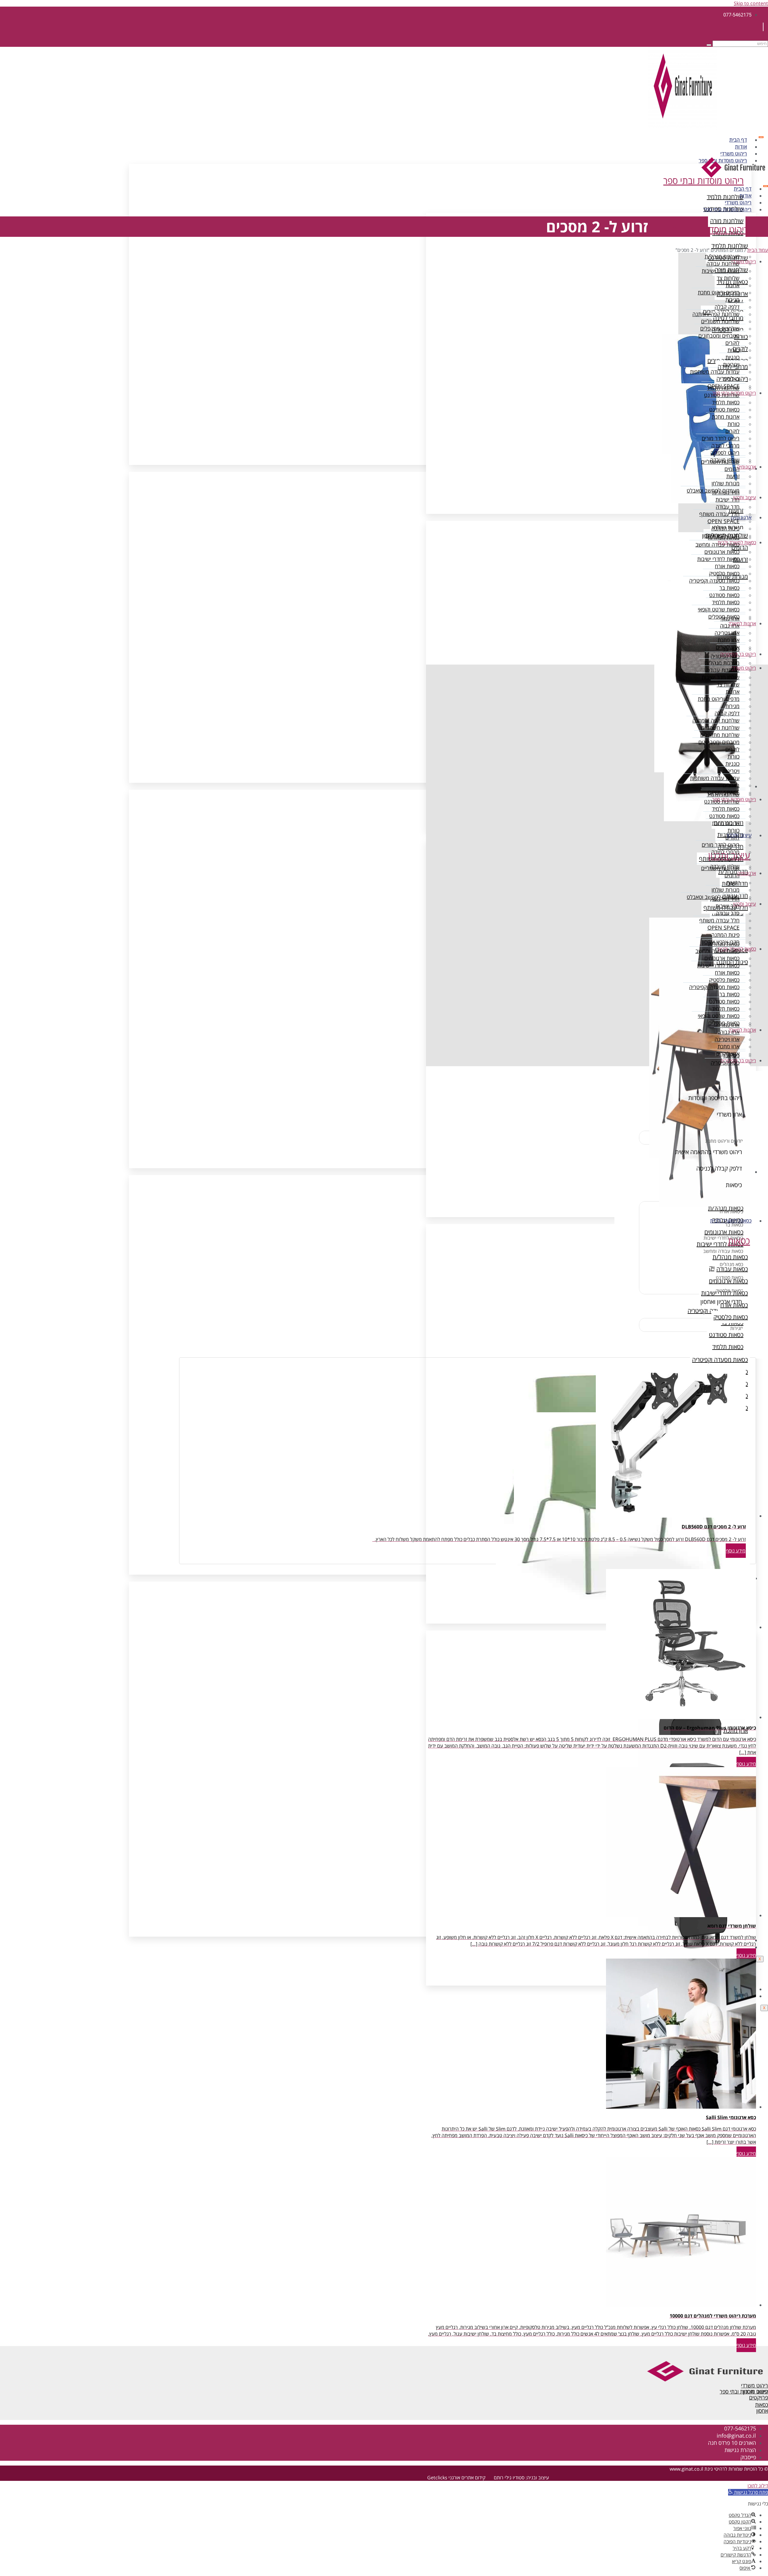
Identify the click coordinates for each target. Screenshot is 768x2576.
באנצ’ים (731, 379)
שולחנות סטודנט (722, 395)
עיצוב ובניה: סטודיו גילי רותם (521, 2478)
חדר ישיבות (727, 499)
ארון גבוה (730, 626)
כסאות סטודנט (724, 409)
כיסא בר (731, 649)
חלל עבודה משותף (719, 514)
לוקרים (732, 343)
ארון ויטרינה (727, 633)
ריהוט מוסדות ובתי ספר (727, 209)
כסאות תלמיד (726, 402)
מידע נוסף (736, 1551)
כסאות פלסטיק (724, 573)
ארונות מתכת (726, 417)
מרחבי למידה (725, 445)
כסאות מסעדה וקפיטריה (714, 581)
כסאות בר (729, 588)
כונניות (732, 357)
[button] (748, 2492)
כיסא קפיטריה (725, 656)
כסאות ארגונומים (722, 552)
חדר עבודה (728, 507)
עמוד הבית (758, 250)
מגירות (732, 300)
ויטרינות (731, 364)
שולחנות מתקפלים (720, 328)
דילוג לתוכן (758, 2486)
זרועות (733, 476)
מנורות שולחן (726, 483)
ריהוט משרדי (734, 154)
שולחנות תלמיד (723, 388)
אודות (741, 147)
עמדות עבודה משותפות (715, 372)
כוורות (733, 350)
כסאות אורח (727, 566)
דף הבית (738, 140)
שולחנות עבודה (723, 264)
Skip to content (751, 3)
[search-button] (709, 45)
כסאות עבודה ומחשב (717, 544)
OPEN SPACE (723, 521)
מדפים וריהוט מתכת (719, 292)
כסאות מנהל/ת (724, 537)
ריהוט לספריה (725, 453)
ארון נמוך (730, 618)
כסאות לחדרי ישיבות (718, 559)
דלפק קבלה (727, 307)
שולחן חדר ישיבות (721, 271)
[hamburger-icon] (761, 137)
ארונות (733, 285)
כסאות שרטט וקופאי (719, 609)
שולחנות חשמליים (720, 321)
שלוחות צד (728, 278)
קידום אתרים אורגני (467, 2478)
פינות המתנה (725, 528)
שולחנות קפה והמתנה (716, 314)
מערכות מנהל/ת (722, 256)
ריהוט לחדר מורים (721, 438)
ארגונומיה (747, 467)
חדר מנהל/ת (726, 492)
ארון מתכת (729, 640)
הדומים (732, 469)
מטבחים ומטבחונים (719, 336)
